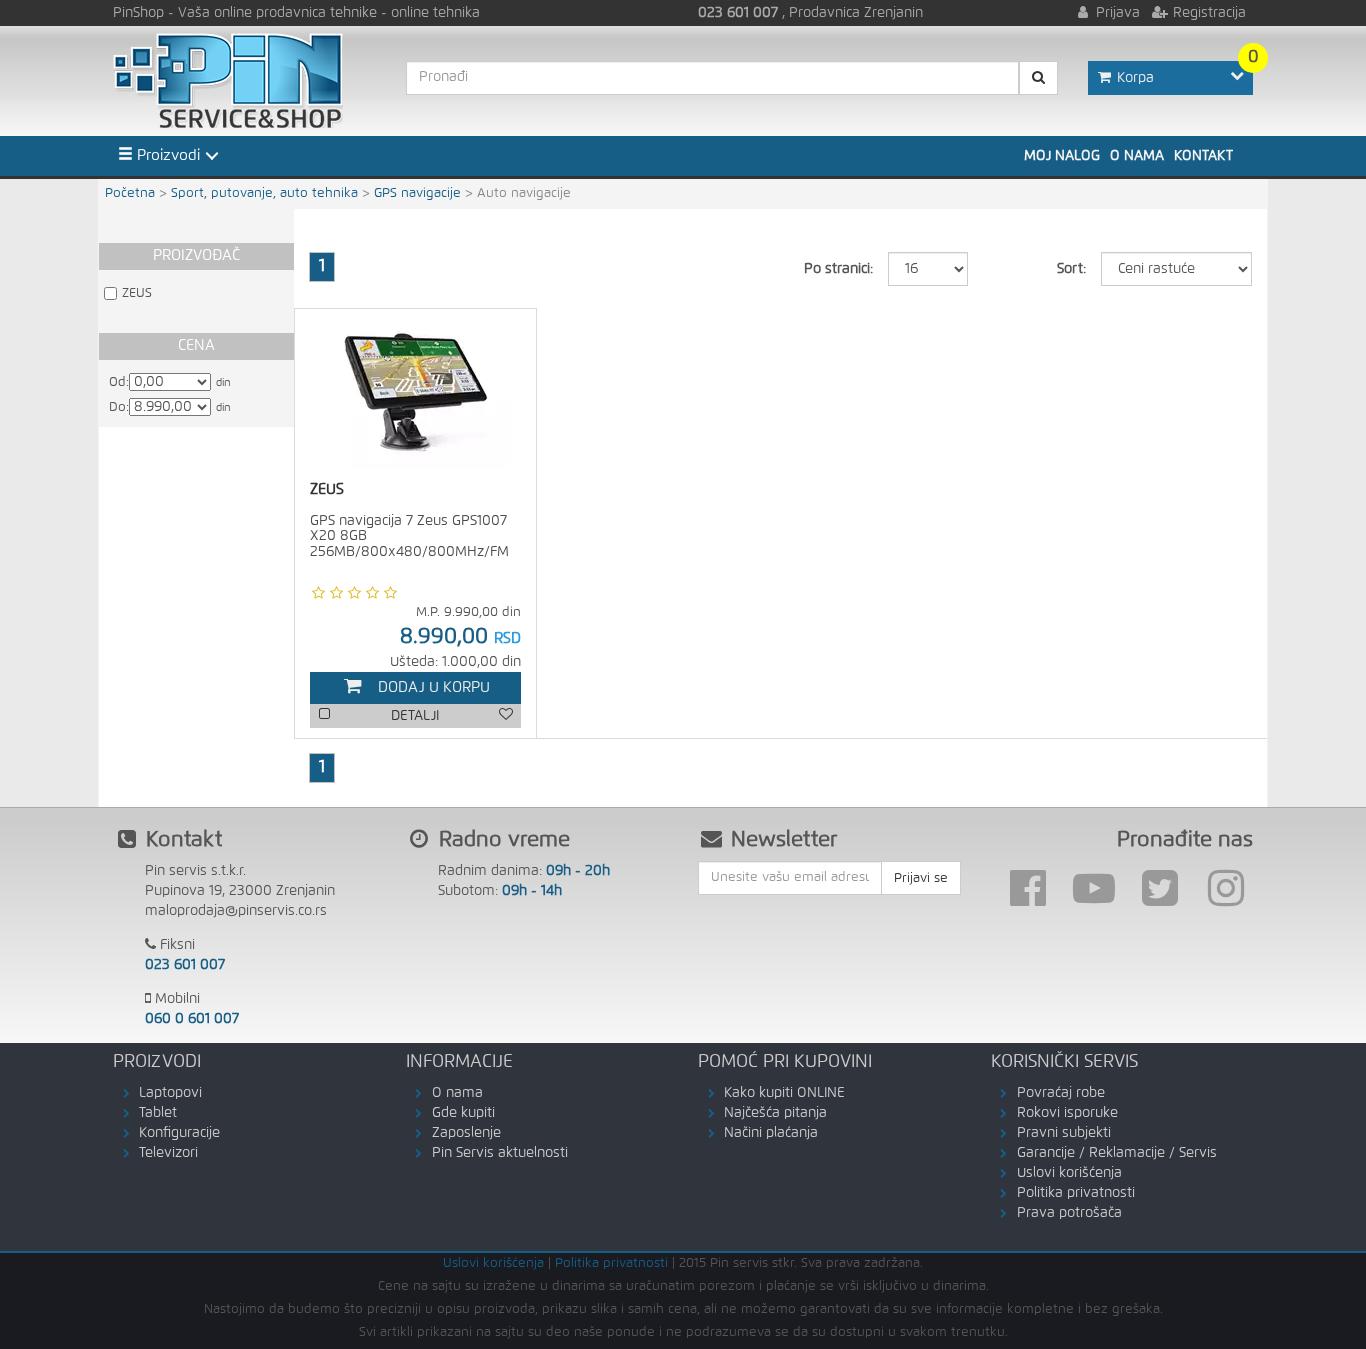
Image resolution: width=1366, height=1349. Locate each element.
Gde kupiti (463, 1113)
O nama (1137, 156)
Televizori (168, 1153)
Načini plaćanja (771, 1133)
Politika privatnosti (1076, 1193)
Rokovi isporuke (1067, 1113)
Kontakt (1203, 156)
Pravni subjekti (1064, 1133)
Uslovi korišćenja (1069, 1173)
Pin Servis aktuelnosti (500, 1153)
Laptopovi (170, 1093)
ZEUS (137, 293)
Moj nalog (1062, 156)
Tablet (158, 1113)
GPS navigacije (417, 193)
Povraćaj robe (1061, 1093)
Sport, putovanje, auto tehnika (264, 193)
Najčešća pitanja (775, 1113)
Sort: (1071, 269)
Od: (119, 382)
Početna (130, 193)
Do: (119, 407)
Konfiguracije (179, 1133)
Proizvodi (166, 155)
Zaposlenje (466, 1133)
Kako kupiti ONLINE (784, 1093)
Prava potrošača (1069, 1213)
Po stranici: (838, 269)
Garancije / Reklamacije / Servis (1117, 1153)
